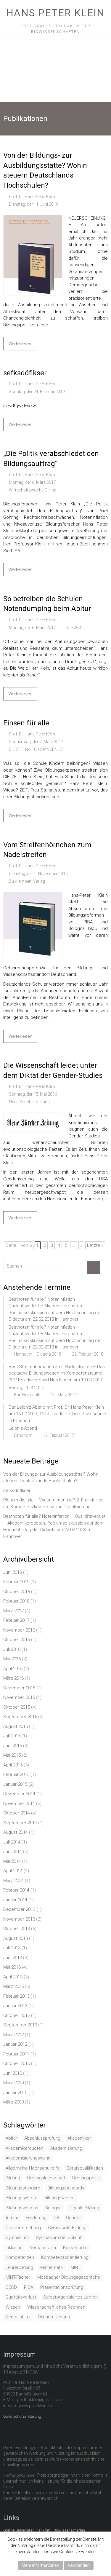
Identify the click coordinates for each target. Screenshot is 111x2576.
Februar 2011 (16, 2054)
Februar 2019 (16, 1582)
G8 (56, 2218)
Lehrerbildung (19, 2267)
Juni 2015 (13, 1746)
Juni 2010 (13, 2073)
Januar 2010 (15, 2093)
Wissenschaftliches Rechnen (56, 2307)
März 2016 (13, 1678)
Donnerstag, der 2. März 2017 (36, 742)
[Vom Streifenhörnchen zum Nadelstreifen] (33, 895)
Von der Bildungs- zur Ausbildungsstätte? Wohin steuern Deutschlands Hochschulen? (45, 170)
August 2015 (16, 1726)
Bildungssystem (21, 2198)
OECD (11, 2287)
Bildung (13, 2178)
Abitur (11, 2138)
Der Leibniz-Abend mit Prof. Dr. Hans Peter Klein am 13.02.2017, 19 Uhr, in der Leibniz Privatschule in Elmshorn (57, 1414)
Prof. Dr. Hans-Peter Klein (32, 197)
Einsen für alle (26, 723)
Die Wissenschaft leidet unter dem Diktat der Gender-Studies (53, 1070)
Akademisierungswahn (28, 2158)
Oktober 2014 (17, 1813)
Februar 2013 (16, 1996)
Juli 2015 (12, 1736)
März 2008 (13, 2102)
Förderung (36, 2218)
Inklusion (14, 2248)
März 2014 (13, 1881)
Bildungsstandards (66, 2188)
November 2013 (19, 1919)
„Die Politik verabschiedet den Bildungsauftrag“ (51, 459)
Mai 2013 (12, 1967)
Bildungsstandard (23, 2188)
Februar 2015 (16, 1774)
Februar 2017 (16, 1620)
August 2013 (16, 1938)
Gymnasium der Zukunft (59, 2237)
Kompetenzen (20, 2257)
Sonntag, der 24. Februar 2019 (37, 392)
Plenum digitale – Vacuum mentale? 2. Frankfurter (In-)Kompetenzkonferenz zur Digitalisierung (53, 1503)
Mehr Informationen (40, 2565)
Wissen (13, 2307)
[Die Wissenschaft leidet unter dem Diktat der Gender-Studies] (33, 1116)
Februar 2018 (16, 1601)
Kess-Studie (75, 2248)
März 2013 (13, 1986)
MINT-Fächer (18, 2277)
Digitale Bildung (84, 2208)
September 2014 (20, 1823)
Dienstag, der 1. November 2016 (38, 874)
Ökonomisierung (54, 2317)
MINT (75, 2267)
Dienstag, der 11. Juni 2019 (34, 204)
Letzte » (95, 1245)
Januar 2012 (15, 2044)
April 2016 (13, 1669)
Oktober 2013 (17, 1929)
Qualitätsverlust (21, 2297)
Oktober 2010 (17, 2063)
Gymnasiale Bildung (67, 2228)
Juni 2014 (13, 1852)
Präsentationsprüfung (62, 2287)
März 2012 (13, 2035)
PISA (29, 2287)
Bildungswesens (22, 2208)
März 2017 (13, 1611)
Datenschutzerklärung (22, 2416)
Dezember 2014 (19, 1794)
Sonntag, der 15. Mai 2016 (33, 1094)
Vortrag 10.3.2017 (26, 1388)
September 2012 (20, 2025)
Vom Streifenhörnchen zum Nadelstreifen (47, 850)
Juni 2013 (13, 1958)
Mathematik (52, 2267)
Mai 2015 (12, 1755)
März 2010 (13, 2083)
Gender (73, 2218)
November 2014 (19, 1803)
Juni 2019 (13, 1572)
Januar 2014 (15, 1900)
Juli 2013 (12, 1948)
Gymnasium (17, 2237)
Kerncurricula (43, 2248)
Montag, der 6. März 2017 (32, 482)
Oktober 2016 (17, 1640)
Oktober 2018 (17, 1592)
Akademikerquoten (24, 2148)
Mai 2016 (12, 1659)
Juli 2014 (12, 1842)
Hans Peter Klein (55, 13)
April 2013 (13, 1977)
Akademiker (79, 2138)
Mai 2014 (12, 1861)
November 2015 (19, 1697)
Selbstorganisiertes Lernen (70, 2297)
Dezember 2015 (19, 1688)
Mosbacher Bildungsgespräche (69, 2277)
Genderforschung (23, 2228)
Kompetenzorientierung (65, 2257)
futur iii (12, 2218)
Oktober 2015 (17, 1707)
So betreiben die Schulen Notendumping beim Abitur (47, 604)
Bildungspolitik (86, 2178)
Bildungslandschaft (46, 2178)
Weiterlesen (20, 344)
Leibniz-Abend (23, 1428)
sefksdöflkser (25, 373)
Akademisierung (66, 2148)
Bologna (53, 2208)
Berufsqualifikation (85, 2168)
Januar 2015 (15, 1784)
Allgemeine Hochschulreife (33, 2168)
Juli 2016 (12, 1649)
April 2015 (13, 1765)
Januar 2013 (15, 2006)
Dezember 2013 (19, 1909)
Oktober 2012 (17, 2015)
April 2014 (13, 1871)
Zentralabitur (18, 2317)
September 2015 (20, 1717)
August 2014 (16, 1832)
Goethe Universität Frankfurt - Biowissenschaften (44, 2530)
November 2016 (19, 1630)
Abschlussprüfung (42, 2138)
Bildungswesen (59, 2198)
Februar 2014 (16, 1890)
